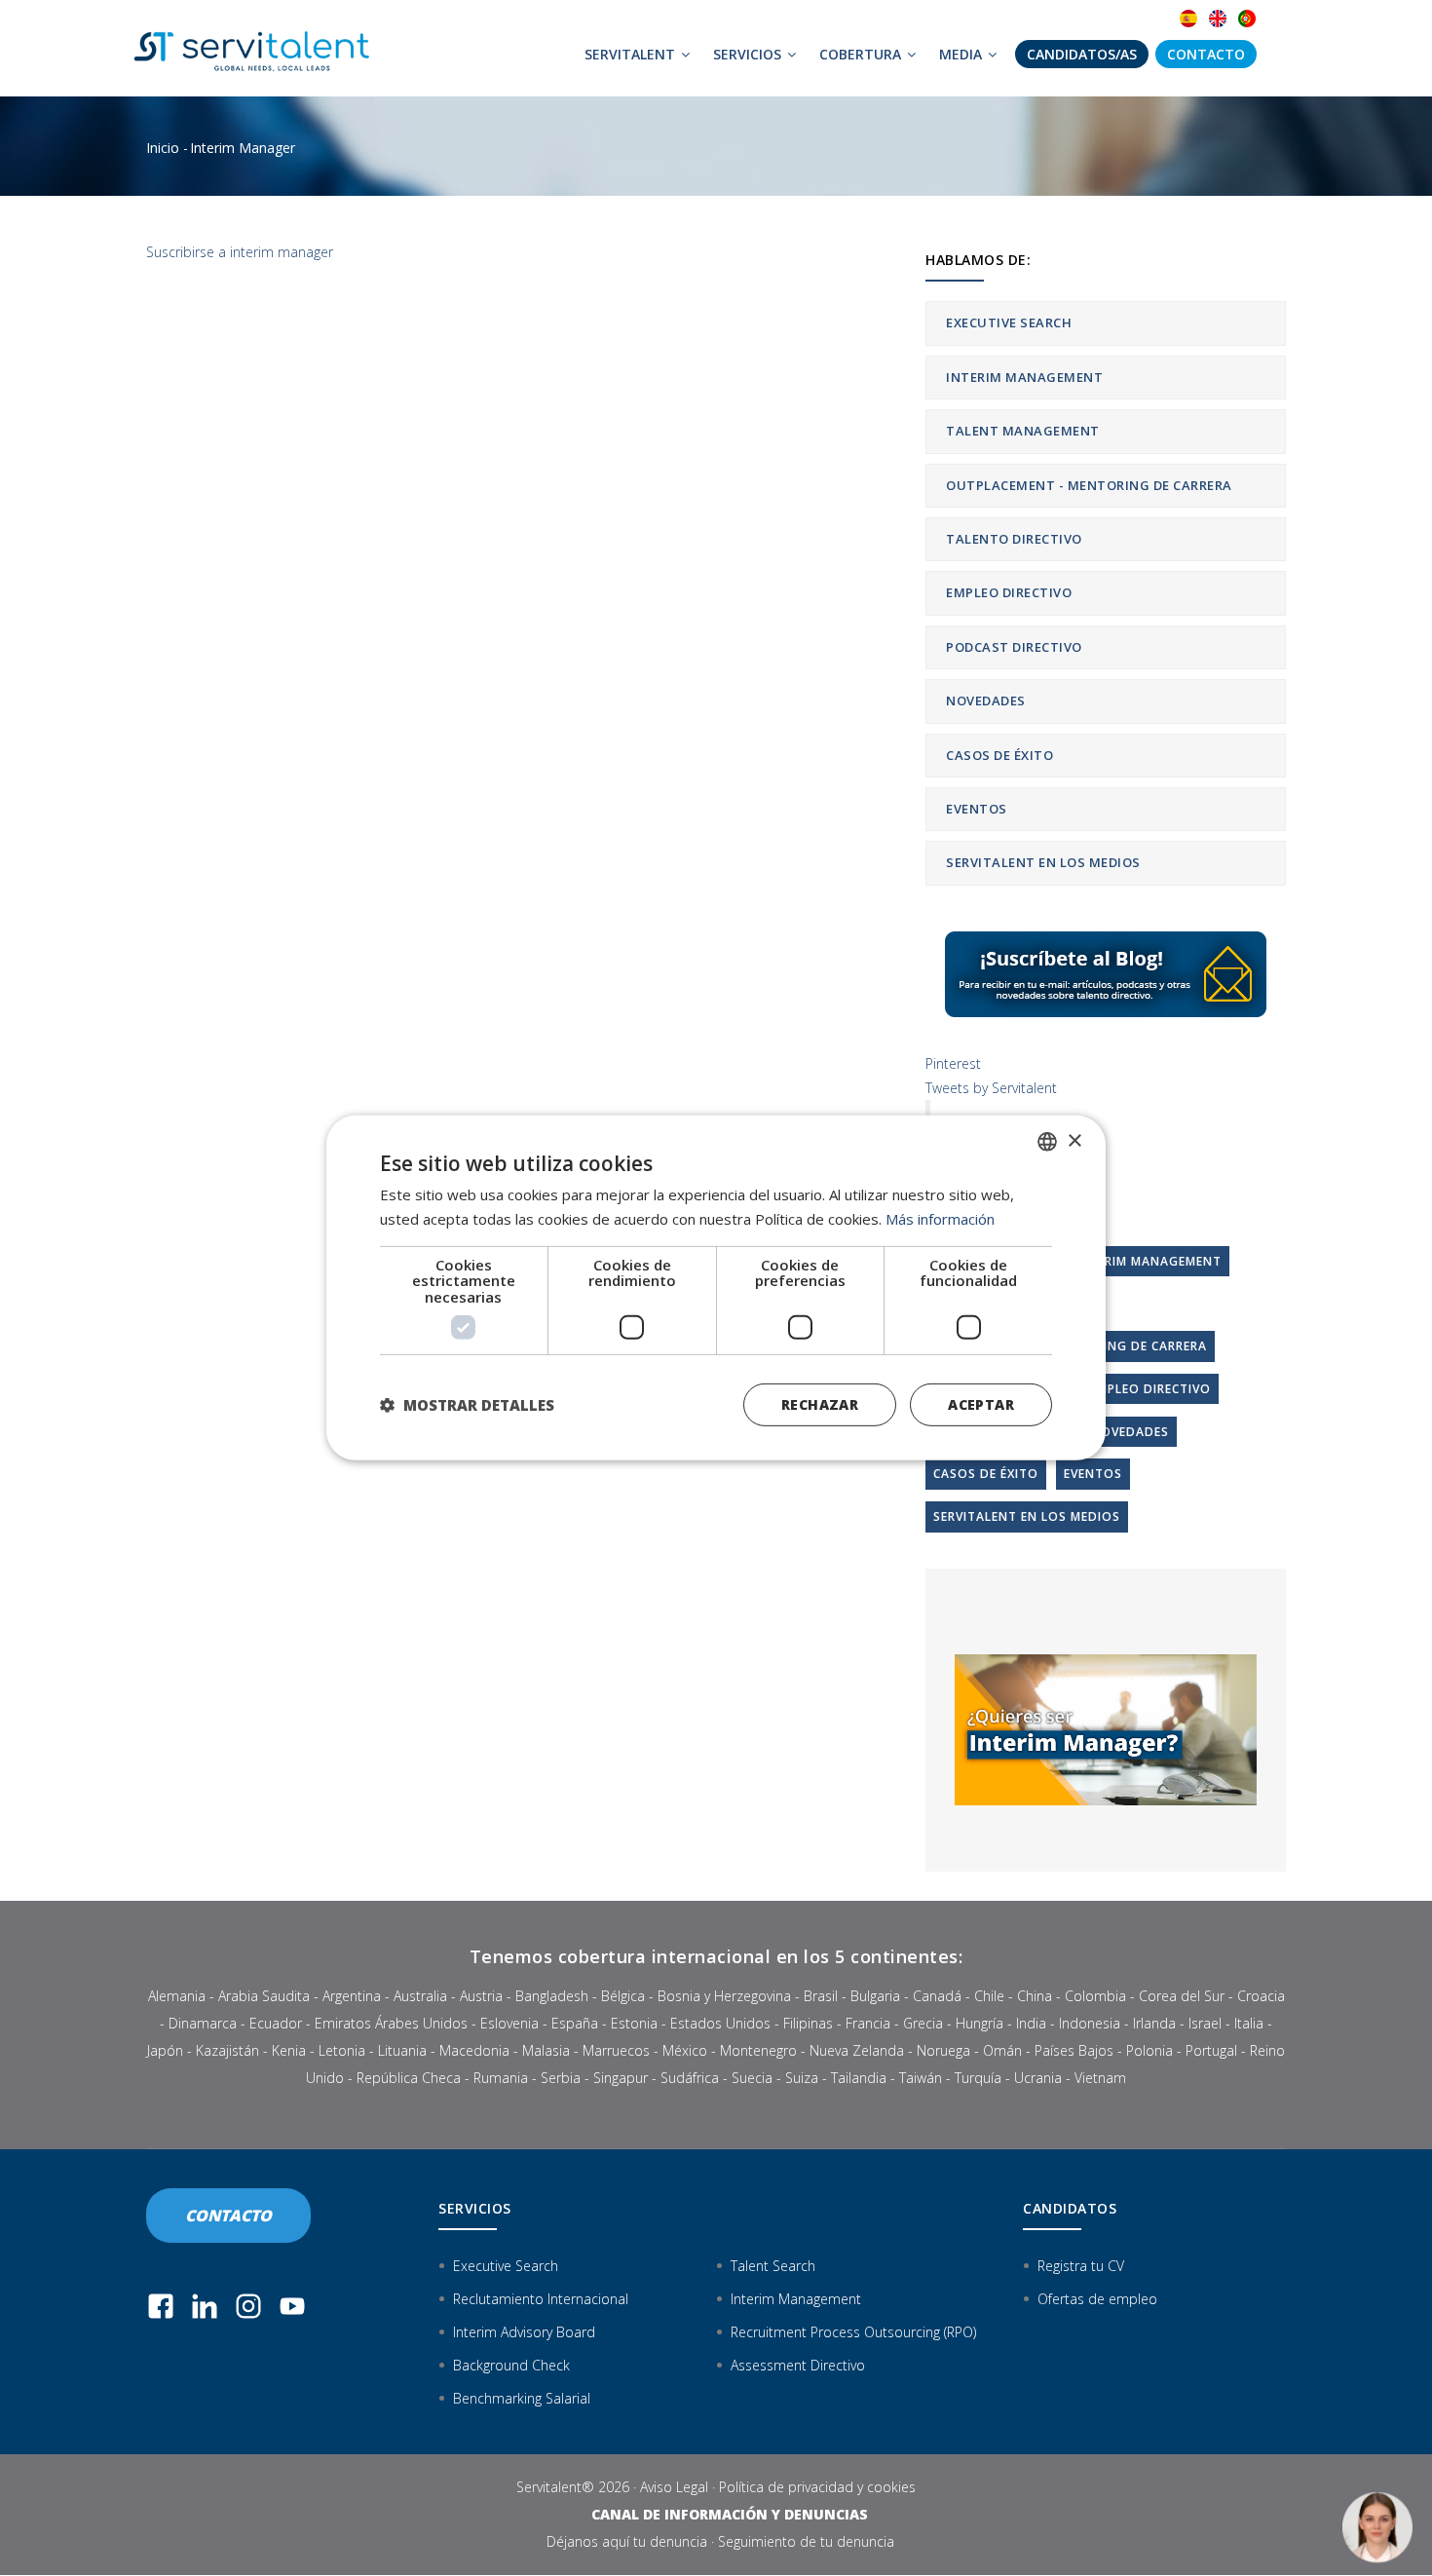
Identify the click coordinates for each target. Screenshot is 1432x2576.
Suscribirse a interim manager (240, 252)
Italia (1249, 2023)
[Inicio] (258, 49)
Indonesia (1090, 2023)
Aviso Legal (674, 2487)
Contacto (1206, 54)
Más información (940, 1219)
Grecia (923, 2023)
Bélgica (623, 1996)
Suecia (752, 2078)
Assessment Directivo (798, 2365)
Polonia (1149, 2050)
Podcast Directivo (1014, 647)
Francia (868, 2023)
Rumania (501, 2078)
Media (962, 54)
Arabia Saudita (264, 1996)
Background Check (511, 2365)
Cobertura (862, 54)
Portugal (1211, 2050)
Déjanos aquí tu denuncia (627, 2541)
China (1035, 1996)
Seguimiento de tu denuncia (806, 2541)
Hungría (980, 2023)
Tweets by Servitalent (991, 1088)
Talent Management (1023, 431)
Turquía (978, 2078)
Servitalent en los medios (1043, 862)
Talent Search (773, 2266)
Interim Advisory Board (524, 2332)
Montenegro (758, 2050)
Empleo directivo (1009, 592)
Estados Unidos (720, 2023)
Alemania (177, 1996)
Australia (420, 1996)
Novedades (986, 701)
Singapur (621, 2078)
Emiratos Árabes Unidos (391, 2023)
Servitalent (632, 54)
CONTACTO (228, 2216)
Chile (989, 1996)
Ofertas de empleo (1097, 2299)
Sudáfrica (690, 2078)
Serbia (561, 2078)
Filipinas (808, 2023)
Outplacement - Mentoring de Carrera (1089, 485)
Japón (165, 2050)
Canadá (937, 1996)
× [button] (1074, 1140)
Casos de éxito (999, 755)
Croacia (1261, 1996)
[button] (467, 1405)
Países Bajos (1074, 2050)
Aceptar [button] (981, 1404)
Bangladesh (552, 1996)
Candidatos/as (1082, 54)
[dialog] (716, 1288)
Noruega (943, 2050)
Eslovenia (509, 2023)
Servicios (749, 54)
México (685, 2050)
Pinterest (953, 1063)
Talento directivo (1014, 539)
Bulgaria (875, 1996)
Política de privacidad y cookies (817, 2487)
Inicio (163, 148)
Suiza (802, 2078)
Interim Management (1024, 377)
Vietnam (1100, 2078)
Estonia (634, 2023)
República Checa (409, 2078)
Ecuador (276, 2023)
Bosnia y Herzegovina (724, 1996)
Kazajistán (227, 2050)
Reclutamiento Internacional (541, 2299)
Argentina (352, 1996)
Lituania (402, 2050)
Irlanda (1154, 2023)
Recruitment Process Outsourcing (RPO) (853, 2332)
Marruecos (616, 2050)
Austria (481, 1996)
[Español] (1188, 19)
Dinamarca (203, 2023)
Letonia (342, 2050)
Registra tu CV (1081, 2266)
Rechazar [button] (820, 1404)
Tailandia (859, 2078)
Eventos (977, 809)
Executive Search (1009, 322)
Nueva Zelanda (857, 2050)
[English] (1218, 19)
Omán (1002, 2050)
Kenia (289, 2050)
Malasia (546, 2050)
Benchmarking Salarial (522, 2398)
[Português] (1247, 19)
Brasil (821, 1996)
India (1031, 2023)
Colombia (1095, 1996)
